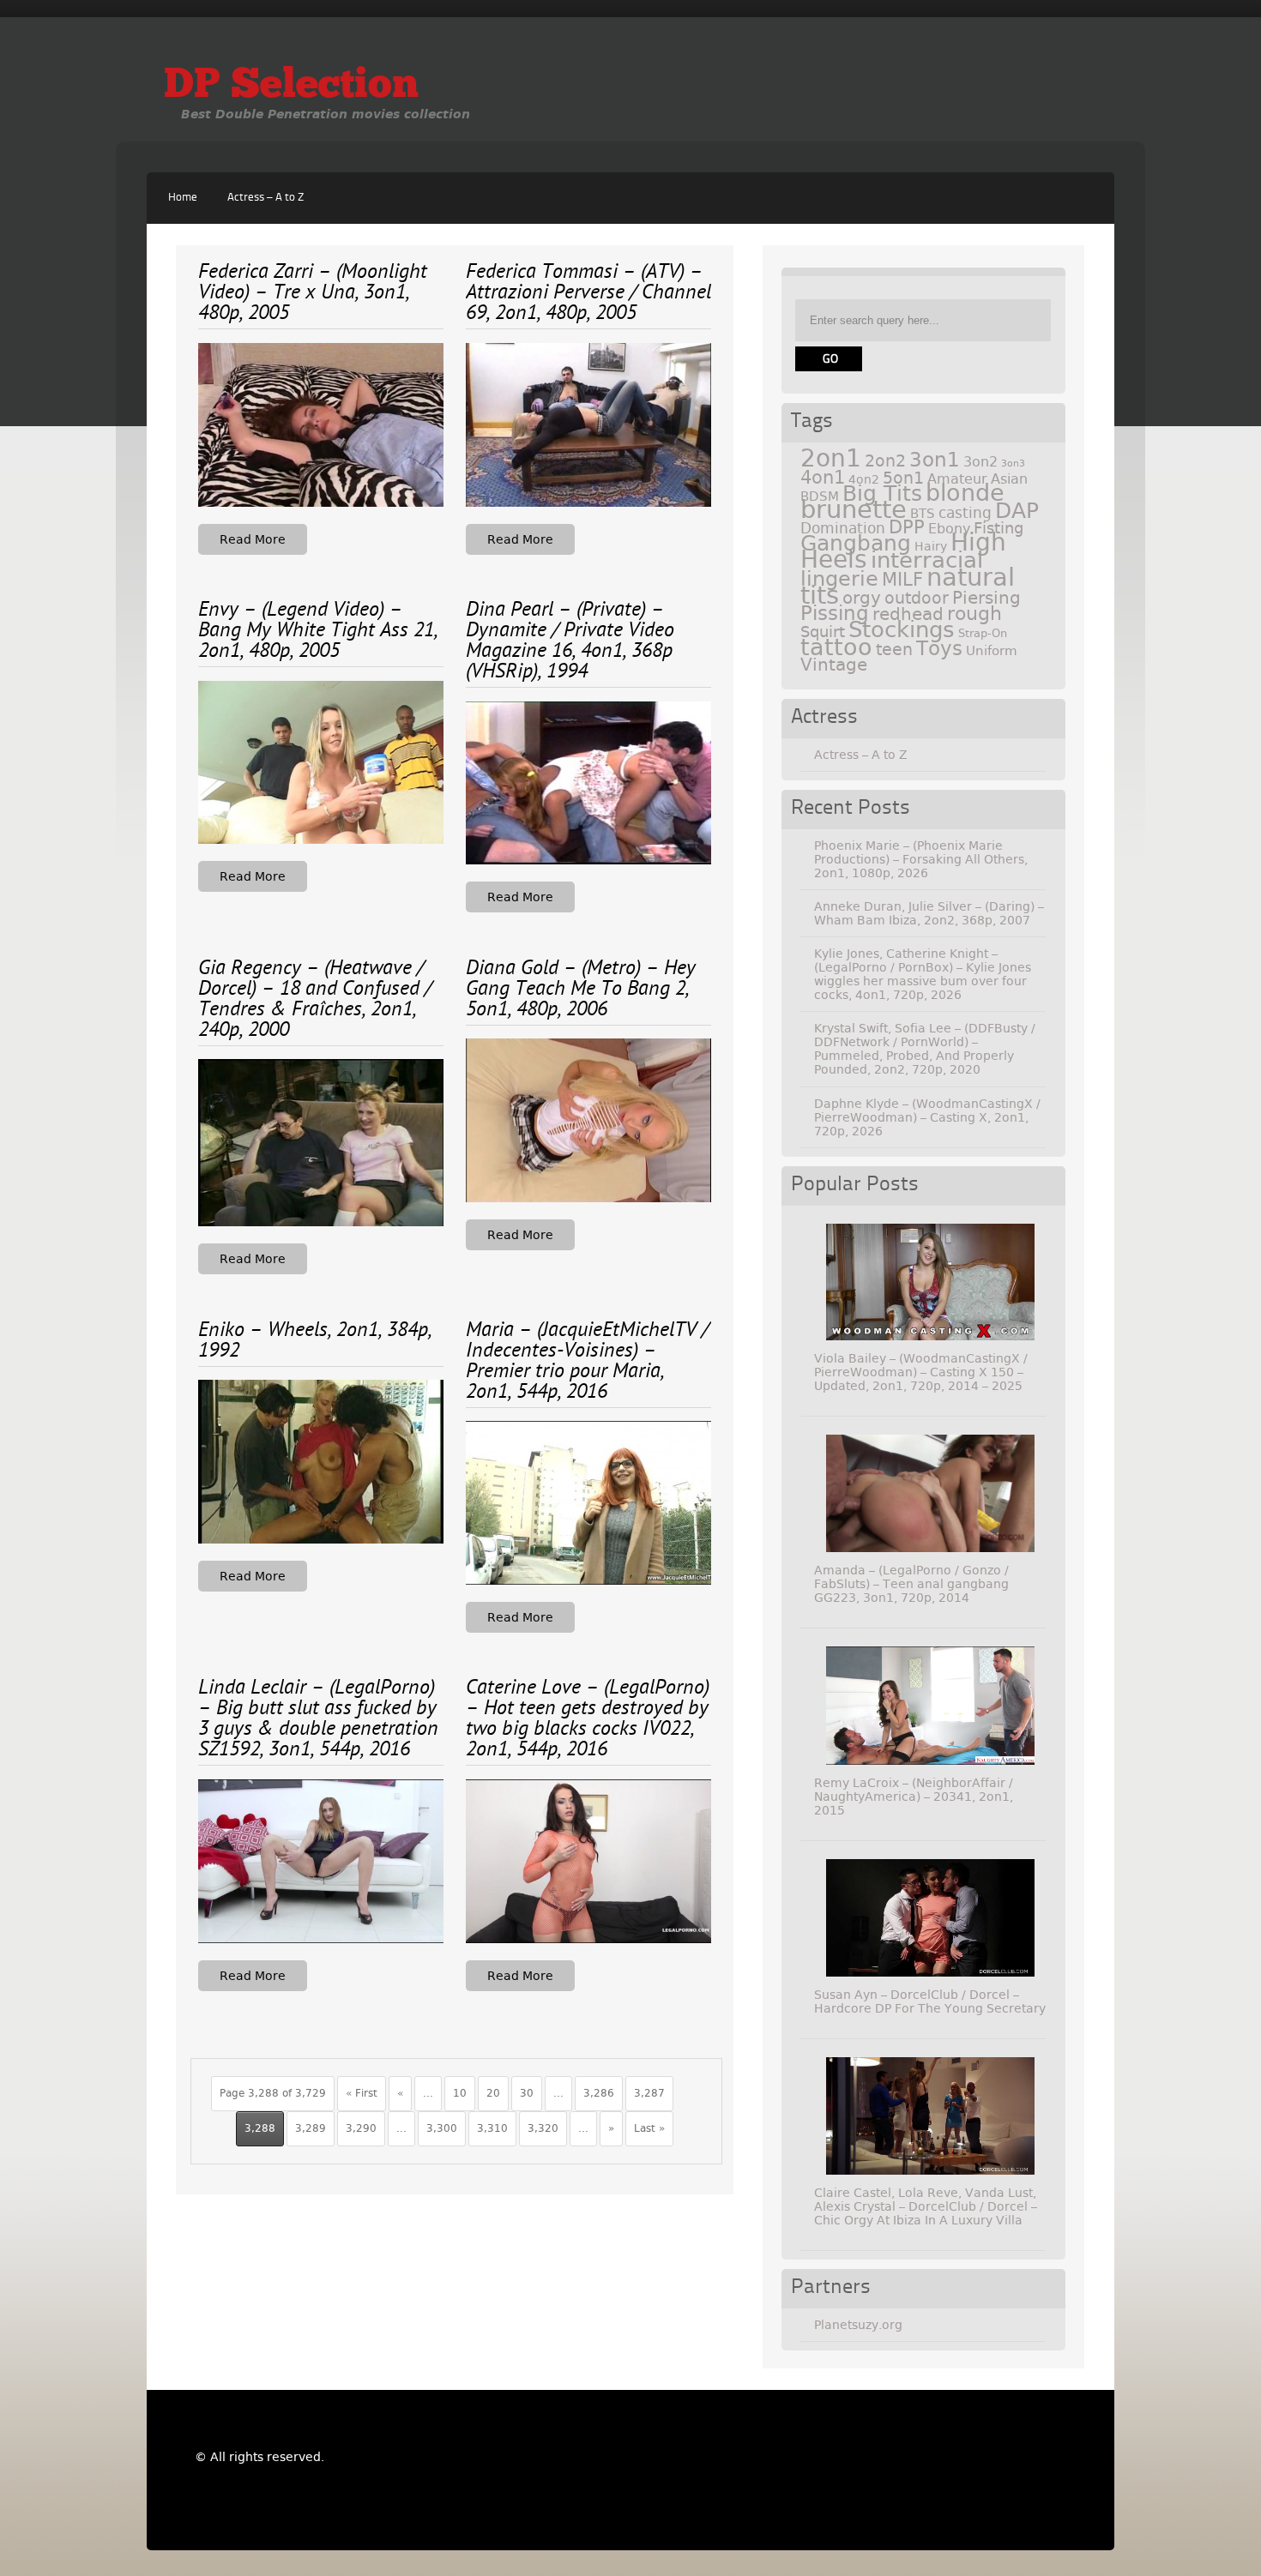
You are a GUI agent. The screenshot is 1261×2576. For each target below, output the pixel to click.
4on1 (823, 477)
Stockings (902, 629)
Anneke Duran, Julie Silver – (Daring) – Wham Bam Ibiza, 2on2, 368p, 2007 (929, 913)
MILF (902, 580)
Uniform (992, 651)
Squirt (823, 632)
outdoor (917, 598)
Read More (253, 539)
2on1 (831, 458)
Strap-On (983, 633)
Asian (1009, 479)
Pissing (835, 613)
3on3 (1013, 463)
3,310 (492, 2128)
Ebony (949, 529)
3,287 (649, 2093)
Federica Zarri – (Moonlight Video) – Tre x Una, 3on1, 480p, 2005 (313, 293)
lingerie (839, 579)
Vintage (834, 665)
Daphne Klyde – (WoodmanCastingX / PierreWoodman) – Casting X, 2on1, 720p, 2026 (927, 1117)
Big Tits (882, 494)
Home (183, 198)
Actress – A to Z (265, 198)
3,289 (311, 2128)
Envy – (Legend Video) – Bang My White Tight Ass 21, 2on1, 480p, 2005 (318, 631)
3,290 (361, 2128)
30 (527, 2093)
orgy (862, 598)
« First (362, 2093)
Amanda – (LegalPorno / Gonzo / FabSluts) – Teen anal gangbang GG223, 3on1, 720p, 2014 (911, 1584)
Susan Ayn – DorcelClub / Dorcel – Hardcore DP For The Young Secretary (930, 2001)
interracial (927, 560)
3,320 (543, 2128)
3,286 (599, 2093)
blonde (965, 493)
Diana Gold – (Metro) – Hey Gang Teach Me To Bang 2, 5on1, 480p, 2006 (581, 990)
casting (965, 513)
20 (493, 2093)
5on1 (903, 478)
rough (974, 613)
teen (894, 650)
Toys (939, 648)
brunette (854, 510)
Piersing (986, 598)
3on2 (980, 462)
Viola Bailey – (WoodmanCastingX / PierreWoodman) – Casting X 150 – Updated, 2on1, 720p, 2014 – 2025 (921, 1372)
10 (460, 2093)
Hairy (931, 546)
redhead (908, 614)
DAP (1017, 511)
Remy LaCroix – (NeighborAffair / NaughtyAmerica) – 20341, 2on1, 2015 (914, 1797)
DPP (907, 527)
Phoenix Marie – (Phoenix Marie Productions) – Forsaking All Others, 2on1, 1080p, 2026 (921, 859)
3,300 (442, 2128)
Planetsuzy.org (858, 2325)
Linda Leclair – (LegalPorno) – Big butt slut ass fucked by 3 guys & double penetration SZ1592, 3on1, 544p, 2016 (318, 1719)
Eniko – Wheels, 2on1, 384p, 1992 (315, 1341)
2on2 (885, 461)
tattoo (836, 647)
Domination (843, 528)
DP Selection (291, 87)
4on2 (864, 479)
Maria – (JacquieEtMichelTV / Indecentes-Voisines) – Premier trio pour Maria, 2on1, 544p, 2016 (587, 1362)
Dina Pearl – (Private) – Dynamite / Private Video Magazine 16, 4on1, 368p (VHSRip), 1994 (570, 641)
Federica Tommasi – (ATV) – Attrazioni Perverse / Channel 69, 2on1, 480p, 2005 (588, 293)
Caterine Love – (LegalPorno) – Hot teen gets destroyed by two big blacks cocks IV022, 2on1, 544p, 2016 (588, 1719)
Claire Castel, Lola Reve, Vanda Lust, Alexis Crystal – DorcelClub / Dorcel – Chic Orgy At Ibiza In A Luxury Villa (926, 2206)
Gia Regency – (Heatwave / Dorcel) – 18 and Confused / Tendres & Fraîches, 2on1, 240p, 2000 (315, 1000)
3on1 (935, 460)
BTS (923, 513)
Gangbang (856, 543)
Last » (649, 2128)
